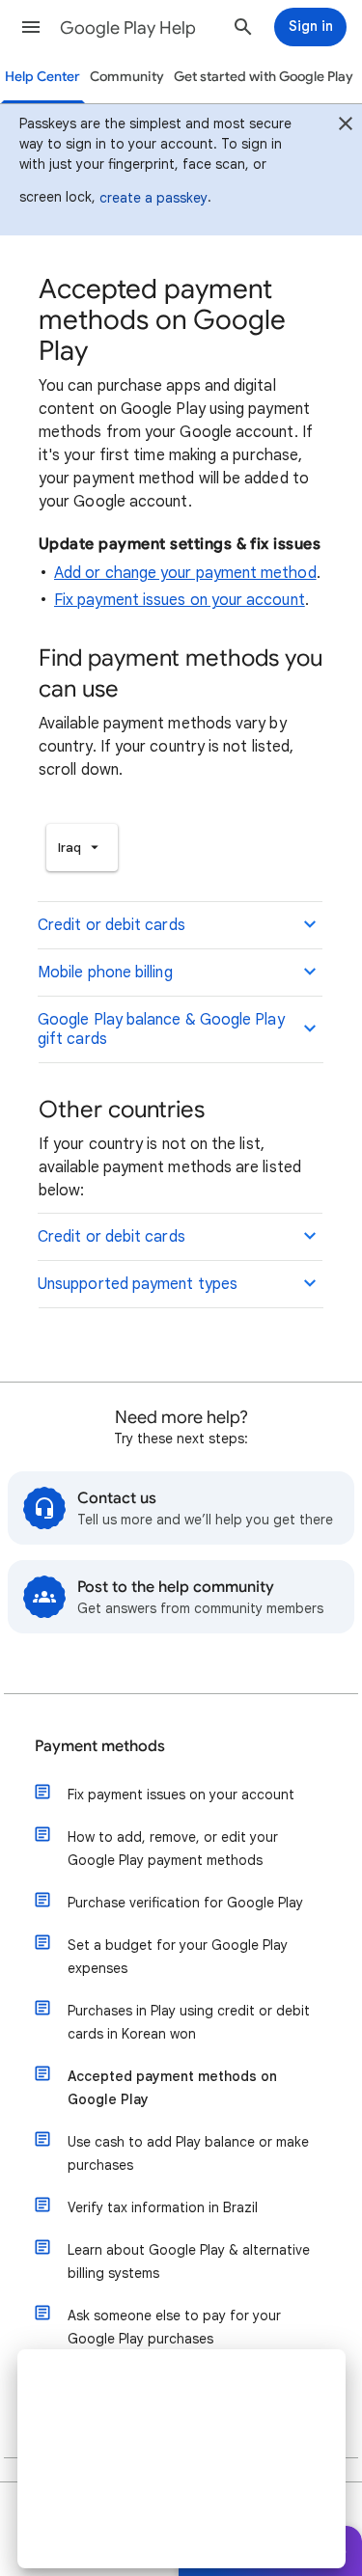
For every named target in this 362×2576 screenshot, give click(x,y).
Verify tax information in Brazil (163, 2207)
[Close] (346, 126)
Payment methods (100, 1746)
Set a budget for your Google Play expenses (178, 1957)
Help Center (42, 77)
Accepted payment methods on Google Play (172, 2088)
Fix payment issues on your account (180, 600)
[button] (31, 27)
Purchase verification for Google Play (185, 1903)
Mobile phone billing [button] (105, 973)
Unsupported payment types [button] (138, 1284)
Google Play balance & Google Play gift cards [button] (161, 1029)
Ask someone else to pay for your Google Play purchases (174, 2327)
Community (127, 77)
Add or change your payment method (185, 573)
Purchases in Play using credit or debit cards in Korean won (189, 2022)
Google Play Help (128, 28)
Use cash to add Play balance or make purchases (188, 2153)
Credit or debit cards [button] (111, 925)
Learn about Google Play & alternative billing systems (189, 2261)
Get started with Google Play (264, 77)
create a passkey (153, 198)
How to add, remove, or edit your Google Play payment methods (173, 1849)
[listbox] (82, 848)
